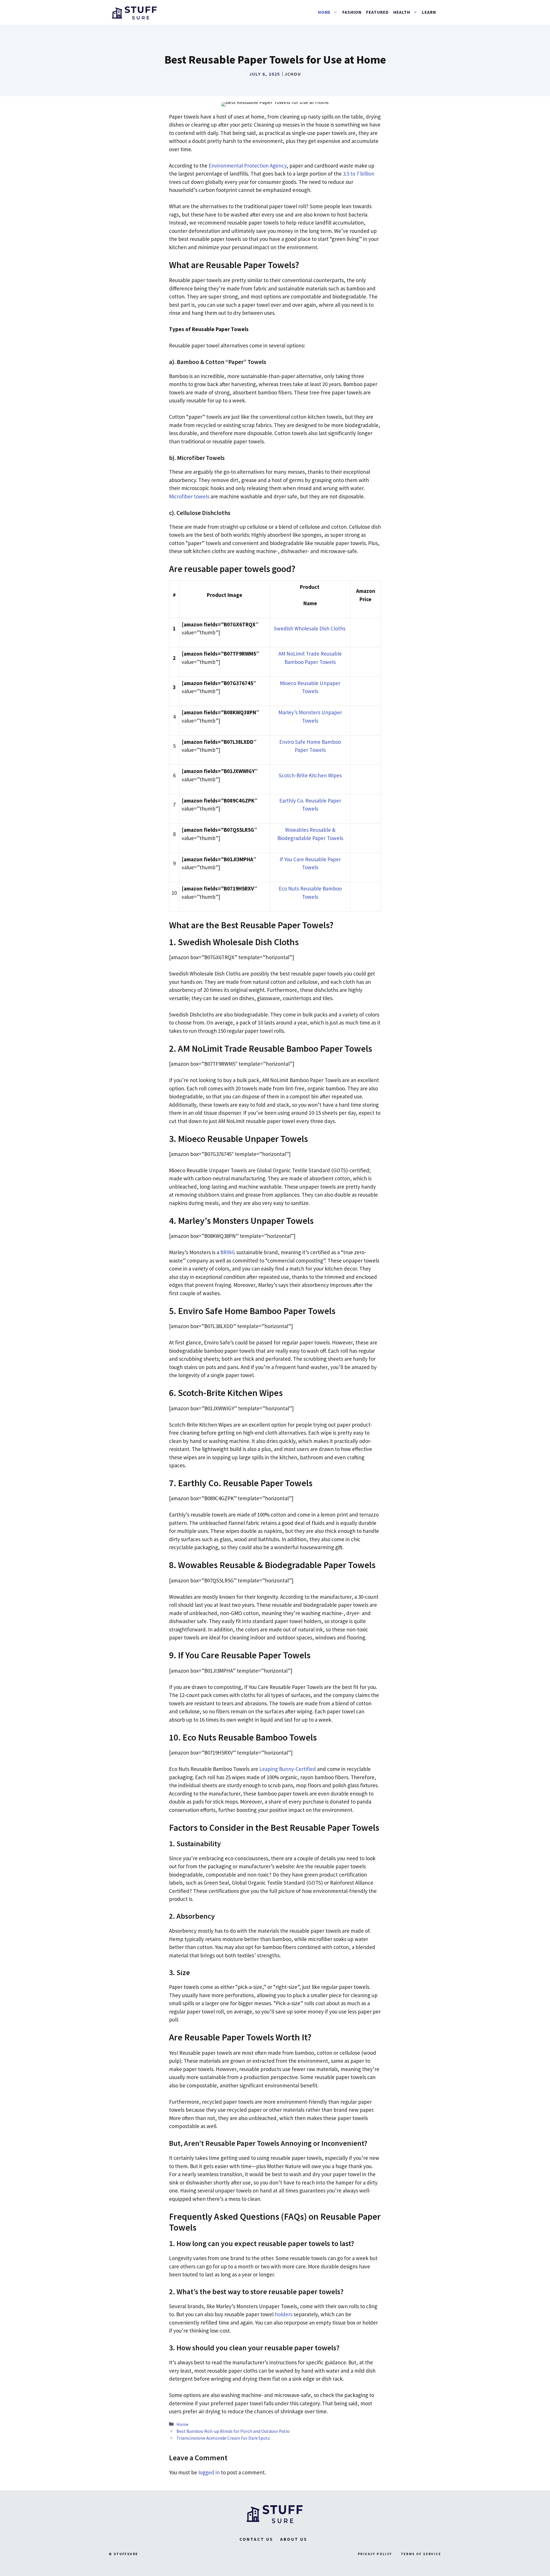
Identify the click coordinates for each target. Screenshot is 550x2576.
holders (284, 2314)
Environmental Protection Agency (247, 166)
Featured (377, 12)
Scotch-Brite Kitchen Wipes (310, 775)
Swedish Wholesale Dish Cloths (310, 628)
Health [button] (402, 12)
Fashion (352, 12)
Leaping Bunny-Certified (288, 1769)
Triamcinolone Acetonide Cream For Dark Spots (223, 2438)
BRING (228, 1252)
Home (182, 2424)
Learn (429, 12)
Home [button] (324, 12)
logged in (209, 2472)
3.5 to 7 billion (359, 174)
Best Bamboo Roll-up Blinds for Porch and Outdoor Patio (233, 2431)
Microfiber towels (189, 496)
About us (294, 2539)
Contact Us (256, 2539)
